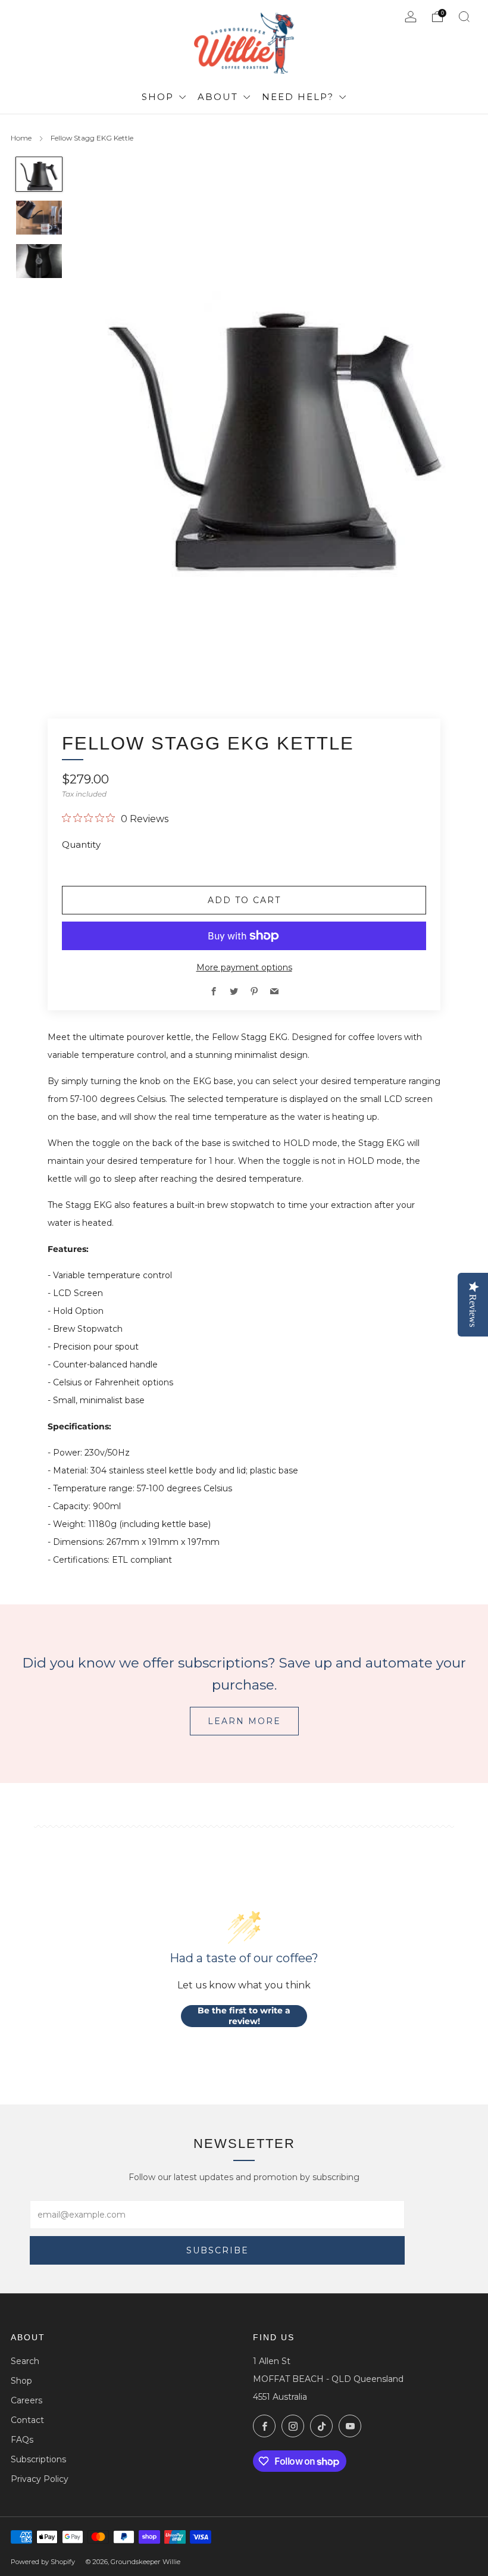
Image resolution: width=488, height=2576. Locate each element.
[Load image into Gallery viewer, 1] (39, 174)
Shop (159, 97)
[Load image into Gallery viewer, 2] (39, 218)
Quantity (81, 844)
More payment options (244, 967)
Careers (26, 2400)
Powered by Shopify (43, 2562)
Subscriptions (38, 2459)
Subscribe (218, 2250)
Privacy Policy (40, 2479)
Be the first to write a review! (244, 2016)
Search (25, 2361)
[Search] (464, 17)
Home (21, 138)
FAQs (22, 2440)
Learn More (244, 1721)
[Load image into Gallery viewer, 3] (39, 261)
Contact (27, 2420)
